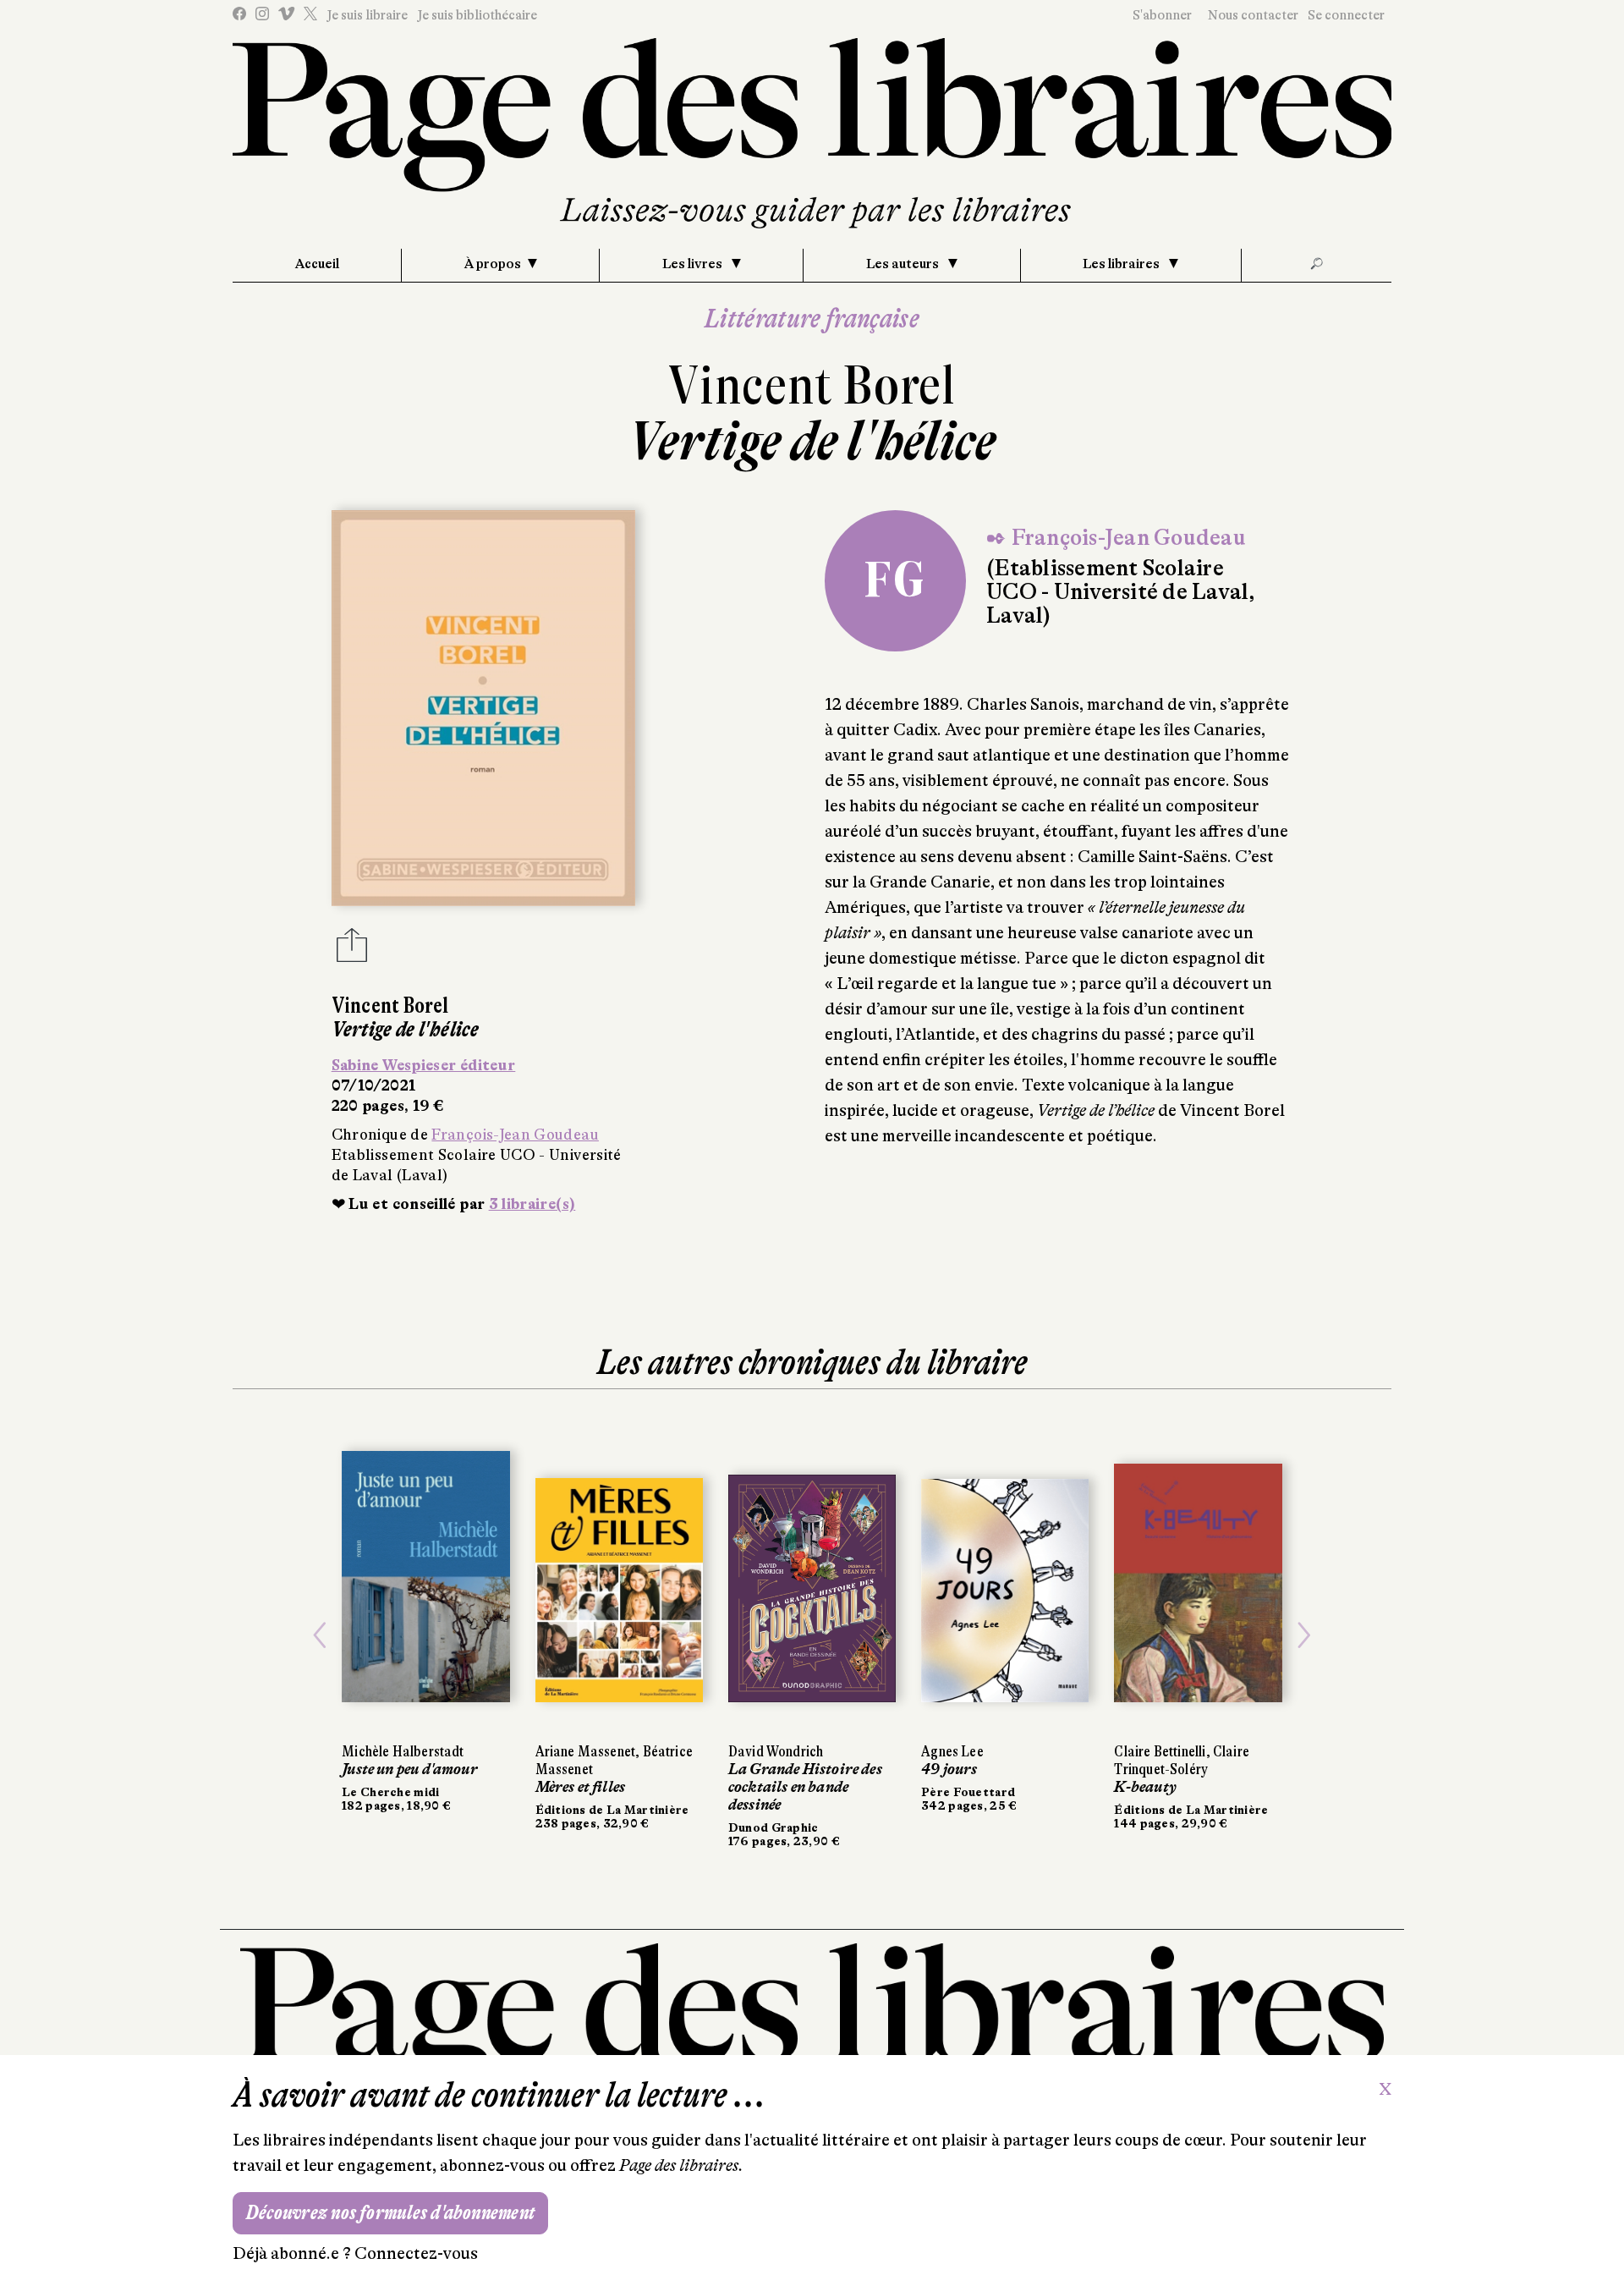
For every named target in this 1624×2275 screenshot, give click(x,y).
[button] (320, 1635)
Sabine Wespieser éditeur (424, 1065)
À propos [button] (493, 264)
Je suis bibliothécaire (477, 15)
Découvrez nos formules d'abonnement (390, 2213)
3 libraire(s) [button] (532, 1204)
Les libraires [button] (1122, 264)
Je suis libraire (367, 15)
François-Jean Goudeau (515, 1135)
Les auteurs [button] (904, 264)
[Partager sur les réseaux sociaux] (352, 950)
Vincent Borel (812, 385)
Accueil (317, 264)
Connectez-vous (416, 2253)
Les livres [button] (694, 264)
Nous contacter (1253, 15)
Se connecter (1346, 15)
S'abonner (1162, 15)
